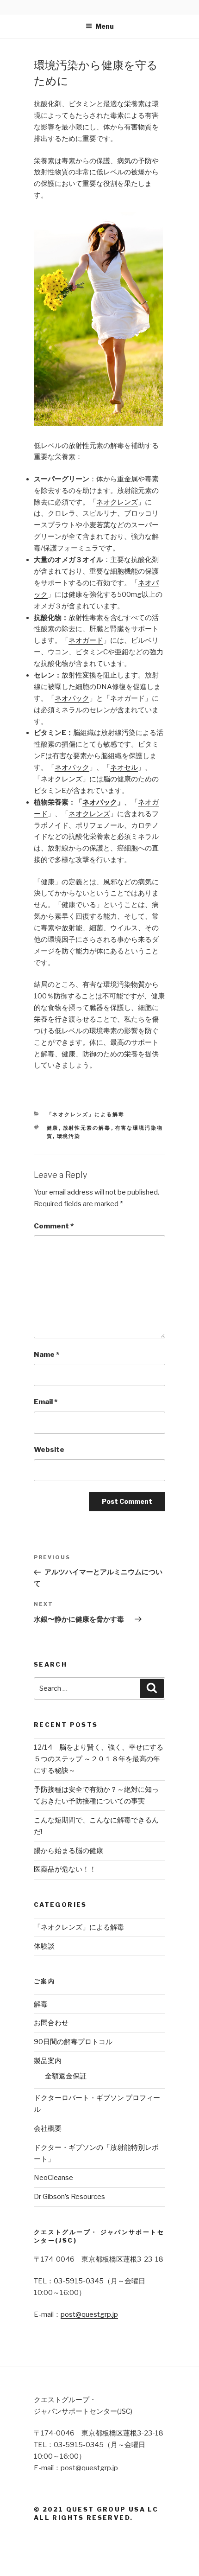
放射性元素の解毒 (87, 1128)
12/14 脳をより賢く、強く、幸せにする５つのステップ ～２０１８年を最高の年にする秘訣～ (99, 1759)
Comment (54, 1226)
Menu (105, 26)
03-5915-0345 (79, 2281)
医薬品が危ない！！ (65, 1869)
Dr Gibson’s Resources (69, 2197)
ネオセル (124, 767)
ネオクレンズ (117, 502)
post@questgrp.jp (89, 2314)
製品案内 (48, 2061)
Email (46, 1402)
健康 (53, 1128)
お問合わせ (51, 2023)
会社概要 (48, 2129)
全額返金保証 (66, 2076)
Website (49, 1450)
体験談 (44, 1946)
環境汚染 (69, 1136)
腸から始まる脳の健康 (68, 1851)
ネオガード (86, 640)
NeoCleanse (53, 2178)
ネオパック (72, 698)
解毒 (41, 2004)
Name (47, 1355)
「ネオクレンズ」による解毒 (86, 1114)
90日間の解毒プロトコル (73, 2042)
